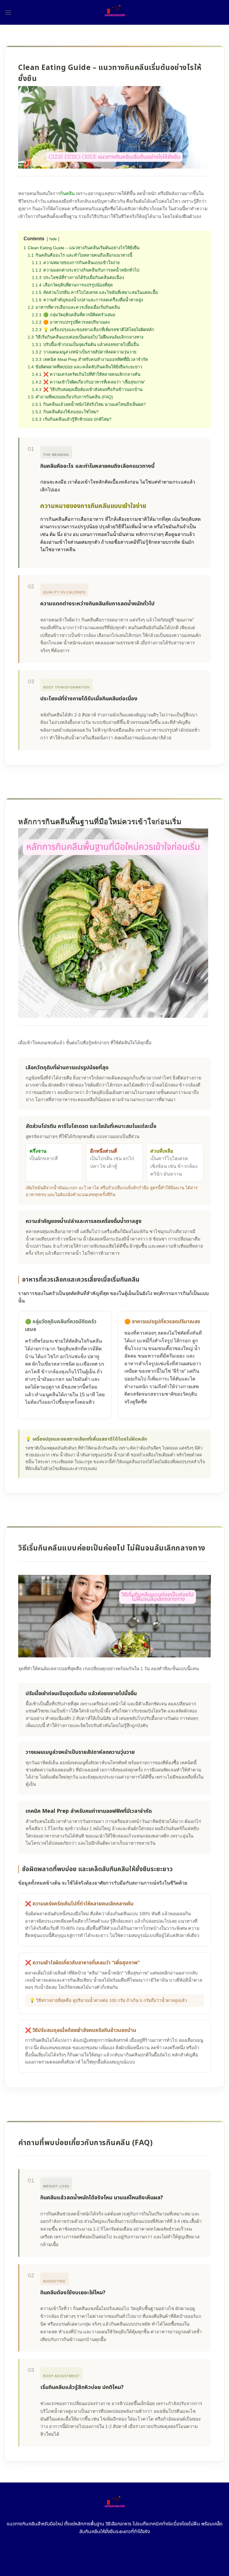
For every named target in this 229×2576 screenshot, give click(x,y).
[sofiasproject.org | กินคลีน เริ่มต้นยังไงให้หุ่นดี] (115, 12)
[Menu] (8, 12)
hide (53, 239)
